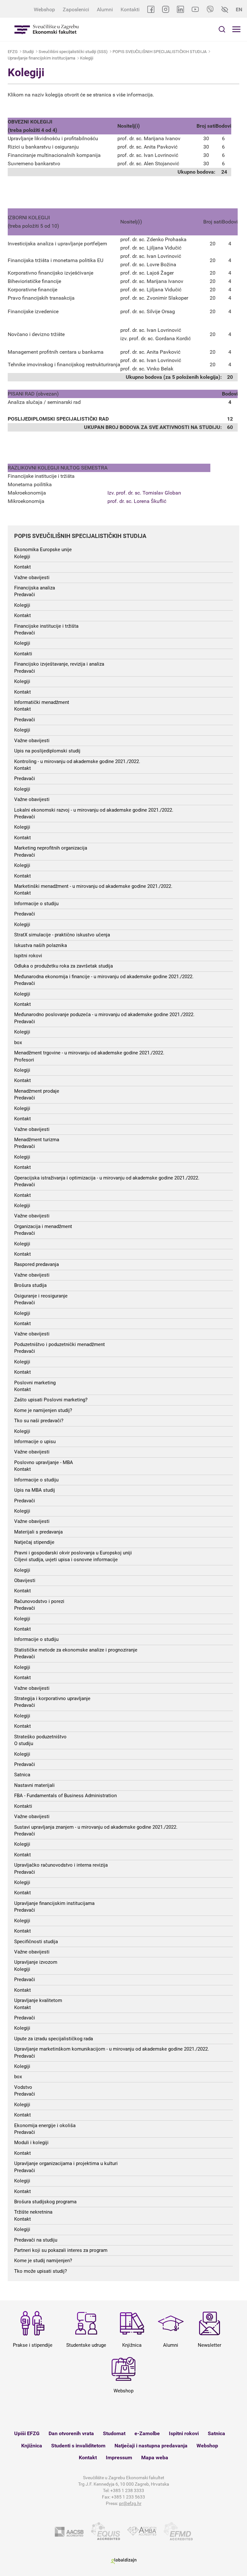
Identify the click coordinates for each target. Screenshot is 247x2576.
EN (239, 9)
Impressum (119, 2458)
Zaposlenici (76, 9)
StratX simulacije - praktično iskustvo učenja (62, 935)
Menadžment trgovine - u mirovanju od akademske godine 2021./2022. (89, 1053)
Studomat (114, 2433)
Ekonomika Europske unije (43, 550)
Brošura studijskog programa (45, 2202)
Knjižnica (32, 2446)
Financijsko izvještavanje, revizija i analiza (59, 664)
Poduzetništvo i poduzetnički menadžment (59, 1344)
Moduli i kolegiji (31, 2143)
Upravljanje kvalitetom (38, 2000)
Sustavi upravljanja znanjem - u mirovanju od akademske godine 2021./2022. (96, 1827)
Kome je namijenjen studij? (43, 1410)
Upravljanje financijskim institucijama (41, 58)
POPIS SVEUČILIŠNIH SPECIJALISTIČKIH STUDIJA (160, 52)
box (18, 1042)
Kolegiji (87, 58)
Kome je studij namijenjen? (43, 2261)
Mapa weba (155, 2458)
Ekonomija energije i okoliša (45, 2125)
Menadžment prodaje (37, 1091)
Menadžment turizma (37, 1140)
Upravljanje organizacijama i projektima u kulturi (66, 2163)
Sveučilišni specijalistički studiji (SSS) (73, 52)
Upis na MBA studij (35, 1490)
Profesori (24, 1060)
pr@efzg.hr (130, 2503)
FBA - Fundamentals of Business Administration (65, 1796)
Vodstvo (23, 2087)
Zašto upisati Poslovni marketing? (51, 1400)
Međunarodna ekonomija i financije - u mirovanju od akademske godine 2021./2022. (104, 977)
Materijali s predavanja (38, 1532)
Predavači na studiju (36, 2240)
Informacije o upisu (35, 1442)
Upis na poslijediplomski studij (47, 751)
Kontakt (23, 567)
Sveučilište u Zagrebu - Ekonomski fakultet (47, 29)
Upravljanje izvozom (36, 1962)
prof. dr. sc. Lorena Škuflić (137, 501)
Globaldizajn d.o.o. (123, 2561)
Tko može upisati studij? (41, 2271)
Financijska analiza (35, 588)
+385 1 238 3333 (127, 2490)
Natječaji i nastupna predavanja (151, 2446)
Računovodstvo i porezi (39, 1601)
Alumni (105, 9)
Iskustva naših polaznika (41, 945)
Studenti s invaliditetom (78, 2446)
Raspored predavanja (37, 1264)
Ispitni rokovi (28, 956)
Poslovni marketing (35, 1383)
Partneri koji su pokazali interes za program (61, 2250)
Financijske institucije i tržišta (46, 626)
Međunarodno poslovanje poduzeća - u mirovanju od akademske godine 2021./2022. (104, 1015)
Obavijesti (25, 1580)
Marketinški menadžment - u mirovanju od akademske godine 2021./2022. (93, 886)
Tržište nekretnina (33, 2212)
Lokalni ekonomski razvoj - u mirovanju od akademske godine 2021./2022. (94, 810)
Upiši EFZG (27, 2433)
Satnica (22, 1775)
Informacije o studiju (36, 904)
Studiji (28, 52)
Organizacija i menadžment (43, 1226)
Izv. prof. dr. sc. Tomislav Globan (144, 493)
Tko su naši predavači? (39, 1421)
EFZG (13, 52)
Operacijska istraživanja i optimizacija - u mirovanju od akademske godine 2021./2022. (107, 1178)
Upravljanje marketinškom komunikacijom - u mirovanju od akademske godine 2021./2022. (112, 2049)
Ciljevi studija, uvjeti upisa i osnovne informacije (66, 1560)
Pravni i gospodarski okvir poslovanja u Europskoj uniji (73, 1553)
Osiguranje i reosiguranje (41, 1296)
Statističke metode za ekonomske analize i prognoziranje (76, 1650)
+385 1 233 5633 (128, 2497)
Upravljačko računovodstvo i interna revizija (61, 1865)
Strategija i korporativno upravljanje (52, 1698)
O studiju (24, 1743)
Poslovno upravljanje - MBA (44, 1462)
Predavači (25, 595)
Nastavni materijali (34, 1785)
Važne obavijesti (32, 578)
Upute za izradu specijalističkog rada (54, 2039)
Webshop (44, 9)
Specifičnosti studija (36, 1942)
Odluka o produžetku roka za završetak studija (64, 966)
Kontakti (130, 9)
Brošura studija (30, 1285)
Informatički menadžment (42, 702)
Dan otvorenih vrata (71, 2433)
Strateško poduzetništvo (40, 1737)
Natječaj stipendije (34, 1542)
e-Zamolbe (147, 2433)
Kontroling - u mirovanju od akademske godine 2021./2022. (77, 761)
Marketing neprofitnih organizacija (51, 848)
